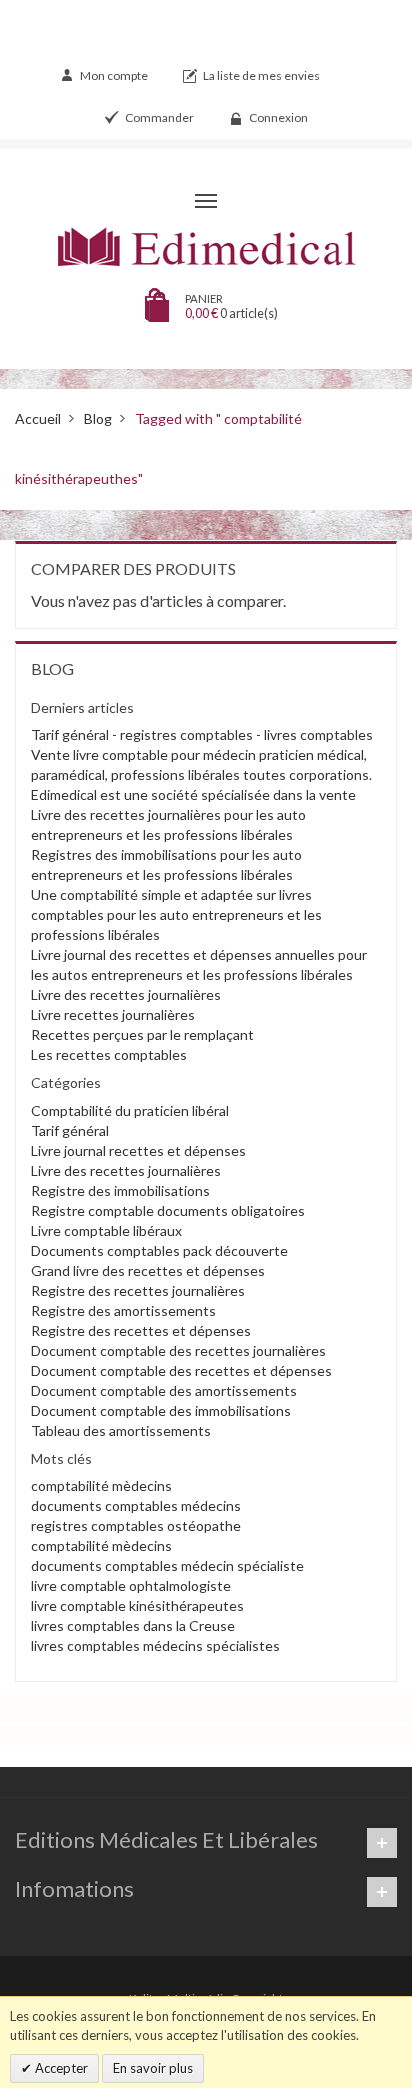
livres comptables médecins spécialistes (155, 1645)
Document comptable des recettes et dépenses (181, 1370)
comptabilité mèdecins (101, 1485)
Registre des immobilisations (120, 1190)
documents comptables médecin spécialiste (167, 1565)
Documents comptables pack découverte (159, 1250)
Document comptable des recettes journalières (178, 1350)
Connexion (278, 117)
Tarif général (70, 1130)
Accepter (60, 2068)
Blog (98, 418)
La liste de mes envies (261, 75)
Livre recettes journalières (113, 1014)
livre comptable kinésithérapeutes (137, 1605)
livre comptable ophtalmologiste (131, 1585)
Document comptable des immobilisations (161, 1410)
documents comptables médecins (136, 1505)
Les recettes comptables (109, 1054)
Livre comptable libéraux (106, 1230)
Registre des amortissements (123, 1310)
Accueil (38, 418)
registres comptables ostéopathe (136, 1525)
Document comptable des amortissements (164, 1390)
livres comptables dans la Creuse (133, 1625)
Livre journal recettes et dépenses (138, 1150)
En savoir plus (153, 2068)
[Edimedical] (206, 247)
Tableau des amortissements (121, 1430)
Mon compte (114, 75)
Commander (159, 117)
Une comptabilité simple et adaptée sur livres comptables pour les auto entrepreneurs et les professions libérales (176, 914)
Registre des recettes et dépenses (141, 1330)
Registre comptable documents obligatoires (168, 1210)
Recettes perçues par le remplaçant (142, 1034)
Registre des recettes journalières (138, 1290)
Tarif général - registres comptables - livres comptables (202, 734)
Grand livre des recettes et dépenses (148, 1270)
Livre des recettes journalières (126, 994)
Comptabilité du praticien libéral (130, 1110)
